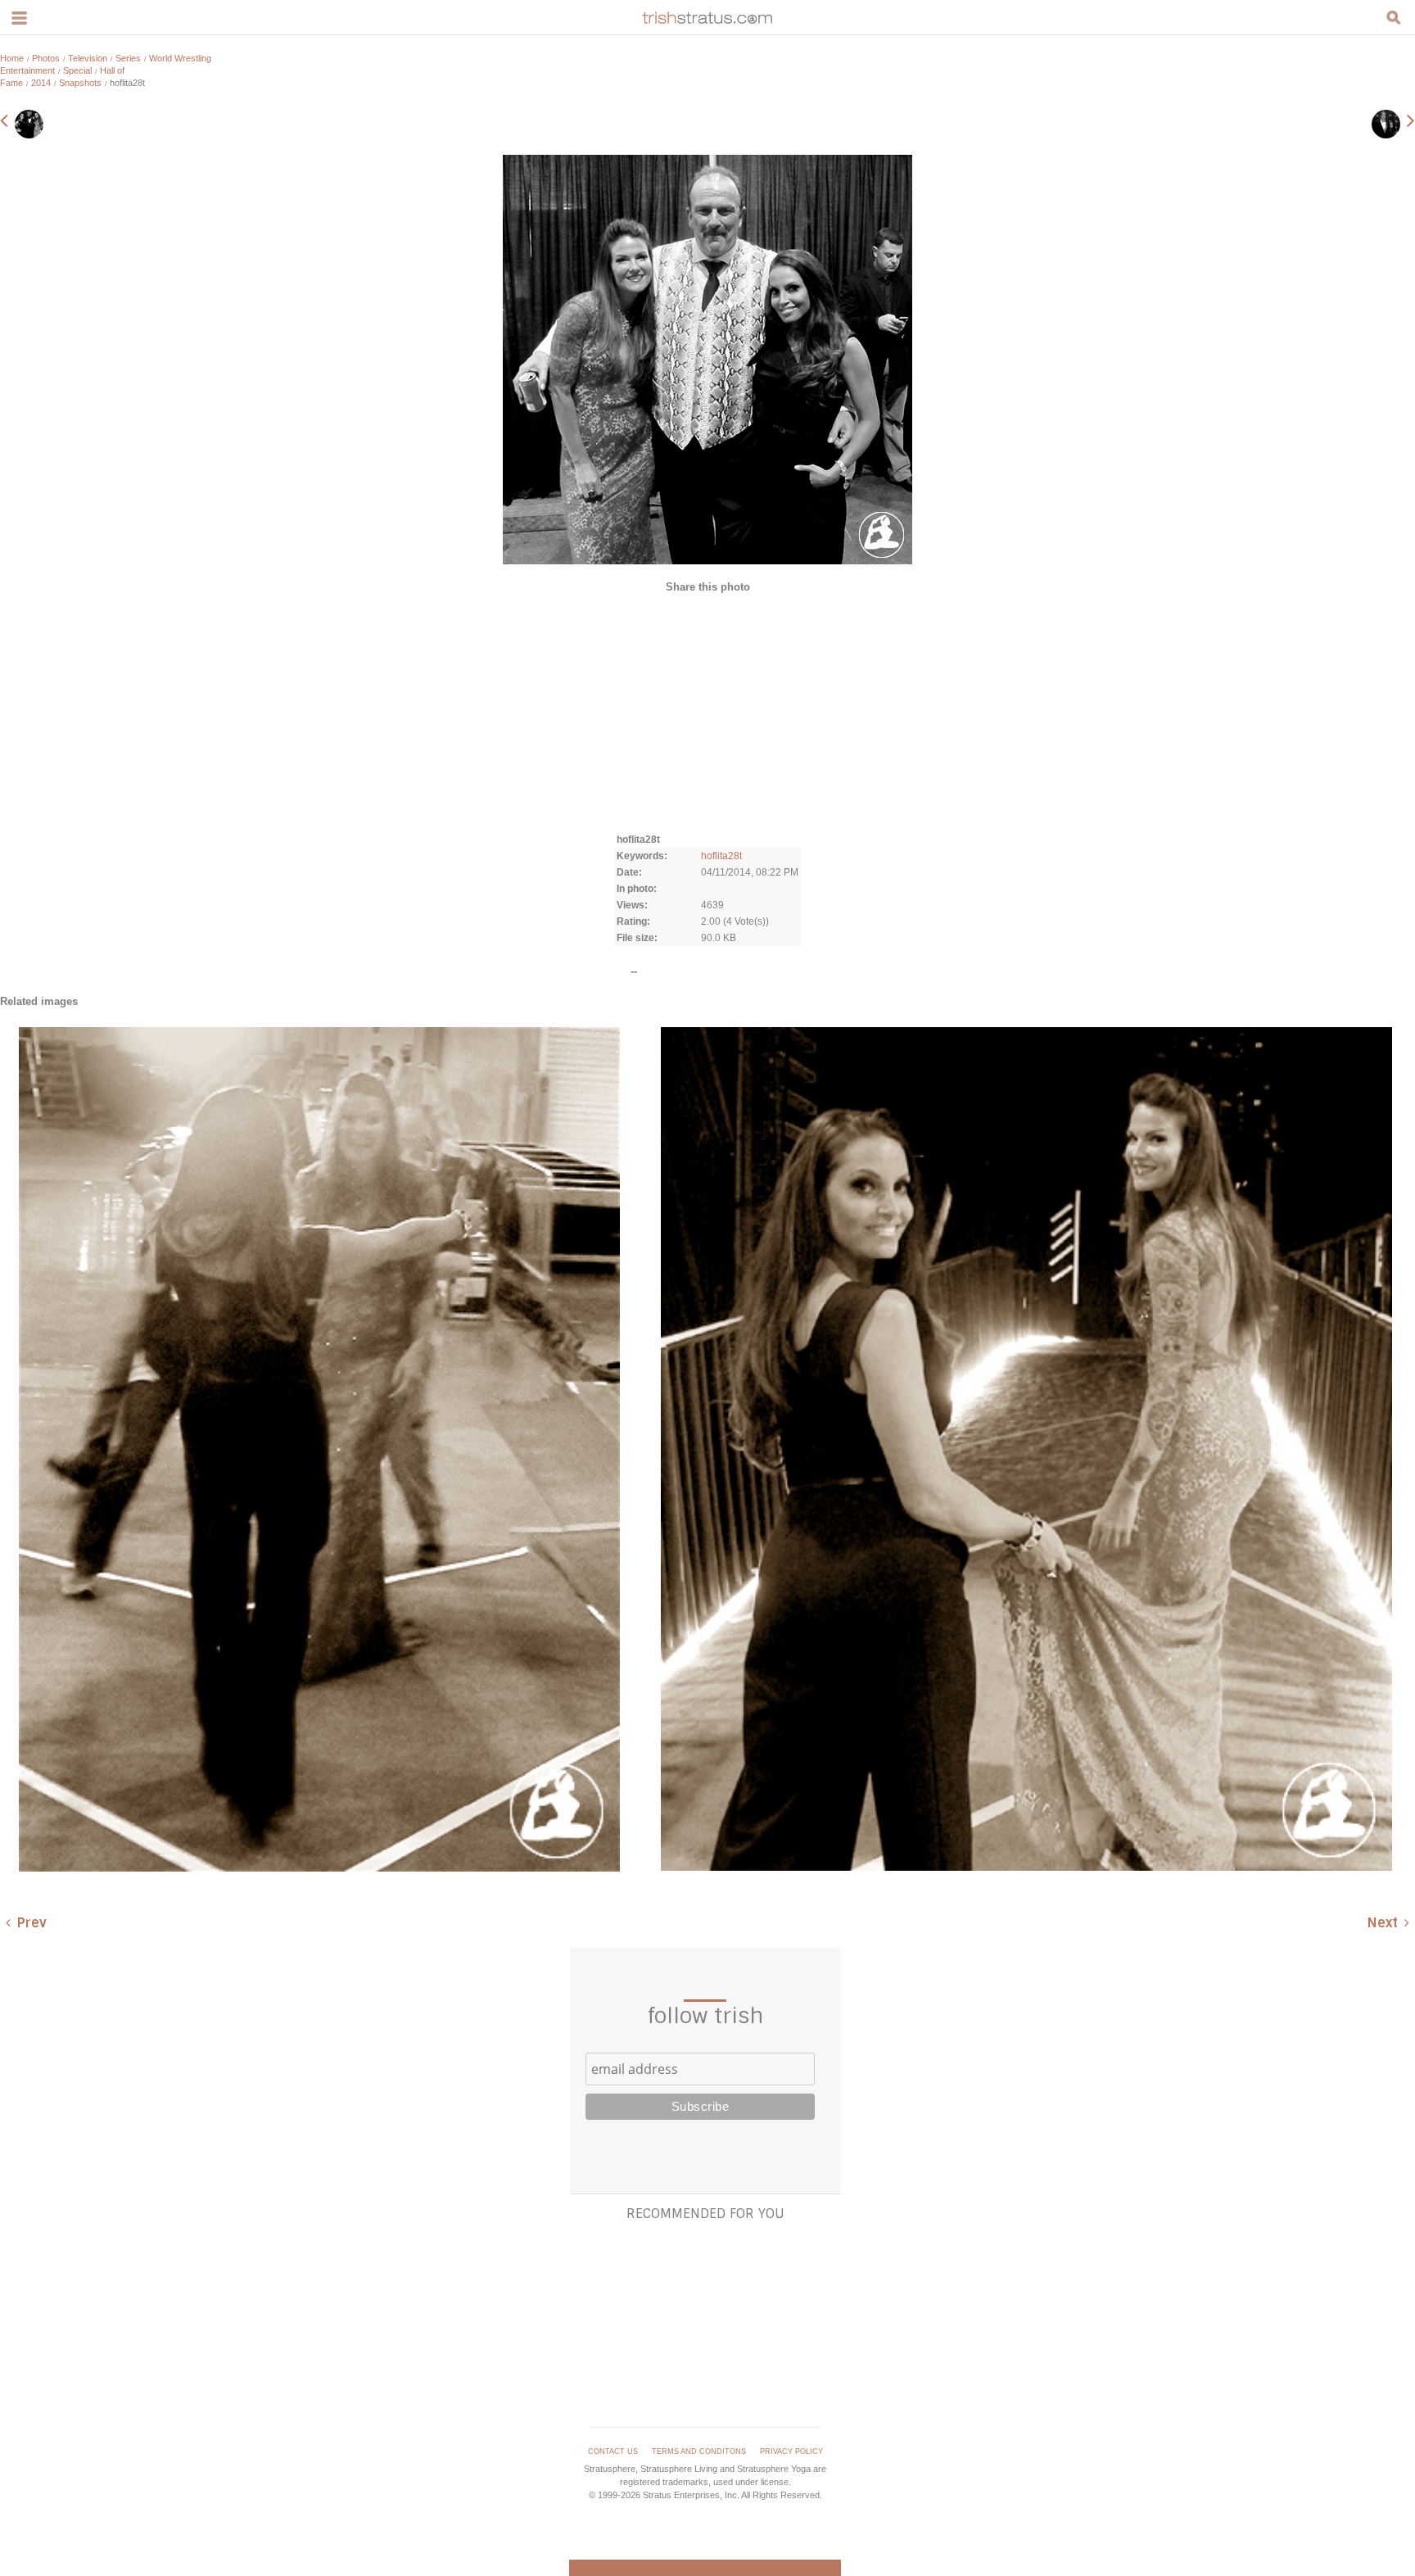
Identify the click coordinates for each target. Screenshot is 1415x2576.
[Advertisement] (707, 712)
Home (12, 58)
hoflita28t (721, 856)
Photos (46, 58)
